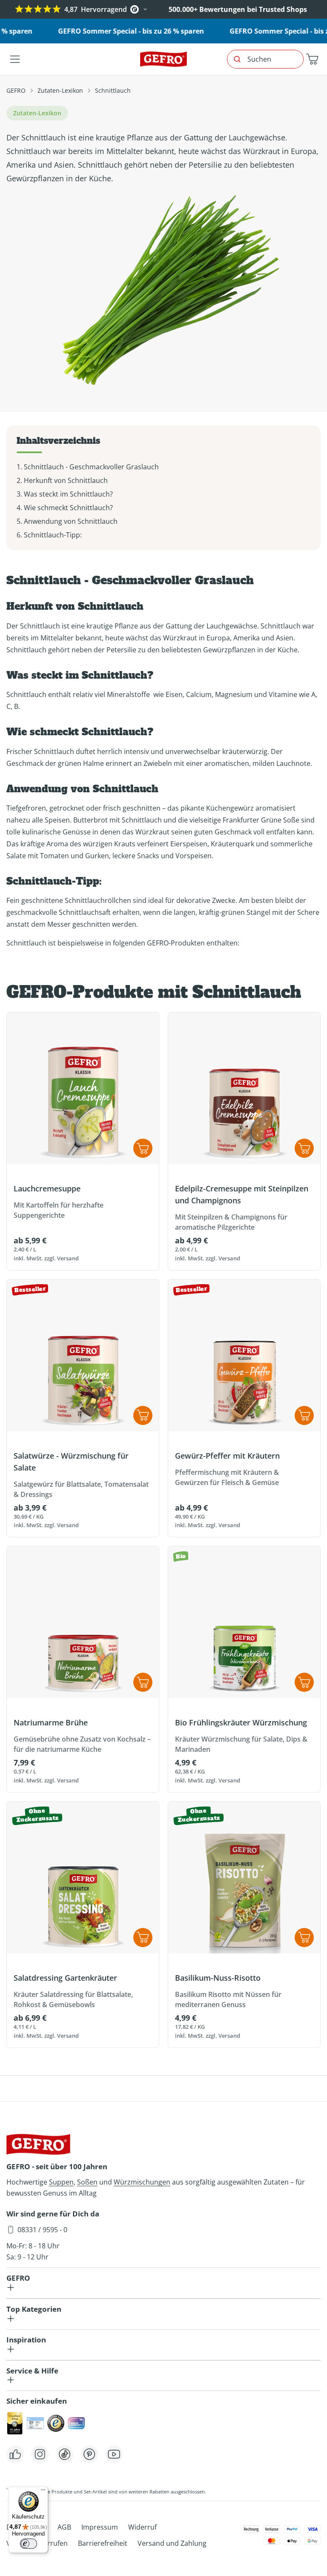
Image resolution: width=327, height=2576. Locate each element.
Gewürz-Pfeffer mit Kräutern (227, 1456)
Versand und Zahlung (172, 2543)
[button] (312, 59)
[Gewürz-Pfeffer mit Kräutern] (244, 1355)
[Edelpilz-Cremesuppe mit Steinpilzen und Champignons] (244, 1088)
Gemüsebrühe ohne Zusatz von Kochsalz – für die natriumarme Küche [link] (82, 1744)
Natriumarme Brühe (51, 1722)
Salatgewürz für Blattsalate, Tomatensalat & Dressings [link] (81, 1489)
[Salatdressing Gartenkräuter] (83, 1878)
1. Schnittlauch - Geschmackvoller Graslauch (88, 467)
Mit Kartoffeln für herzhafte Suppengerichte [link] (59, 1210)
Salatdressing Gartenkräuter (65, 1978)
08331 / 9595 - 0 (42, 2230)
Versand (68, 1258)
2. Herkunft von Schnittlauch (62, 480)
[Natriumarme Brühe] (83, 1622)
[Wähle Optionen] (143, 1148)
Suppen (61, 2182)
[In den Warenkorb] (143, 1682)
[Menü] (43, 2492)
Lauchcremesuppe (47, 1188)
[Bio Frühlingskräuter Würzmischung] (244, 1622)
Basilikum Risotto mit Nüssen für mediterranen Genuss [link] (228, 1999)
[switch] (29, 2544)
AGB (64, 2527)
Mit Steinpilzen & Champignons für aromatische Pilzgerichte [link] (231, 1222)
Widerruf (142, 2527)
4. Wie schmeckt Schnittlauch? (65, 508)
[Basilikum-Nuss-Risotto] (244, 1878)
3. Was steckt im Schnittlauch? (65, 494)
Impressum (100, 2527)
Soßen (87, 2182)
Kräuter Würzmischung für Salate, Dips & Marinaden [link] (241, 1744)
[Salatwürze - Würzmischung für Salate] (83, 1355)
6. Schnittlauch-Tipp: (49, 535)
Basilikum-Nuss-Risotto (218, 1978)
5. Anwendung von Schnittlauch (67, 521)
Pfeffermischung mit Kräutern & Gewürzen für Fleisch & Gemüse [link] (227, 1477)
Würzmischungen (142, 2182)
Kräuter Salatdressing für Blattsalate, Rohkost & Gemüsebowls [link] (73, 1999)
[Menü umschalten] (15, 59)
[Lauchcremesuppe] (83, 1088)
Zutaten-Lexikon (60, 90)
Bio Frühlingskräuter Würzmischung (241, 1722)
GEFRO (16, 90)
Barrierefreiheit (103, 2543)
